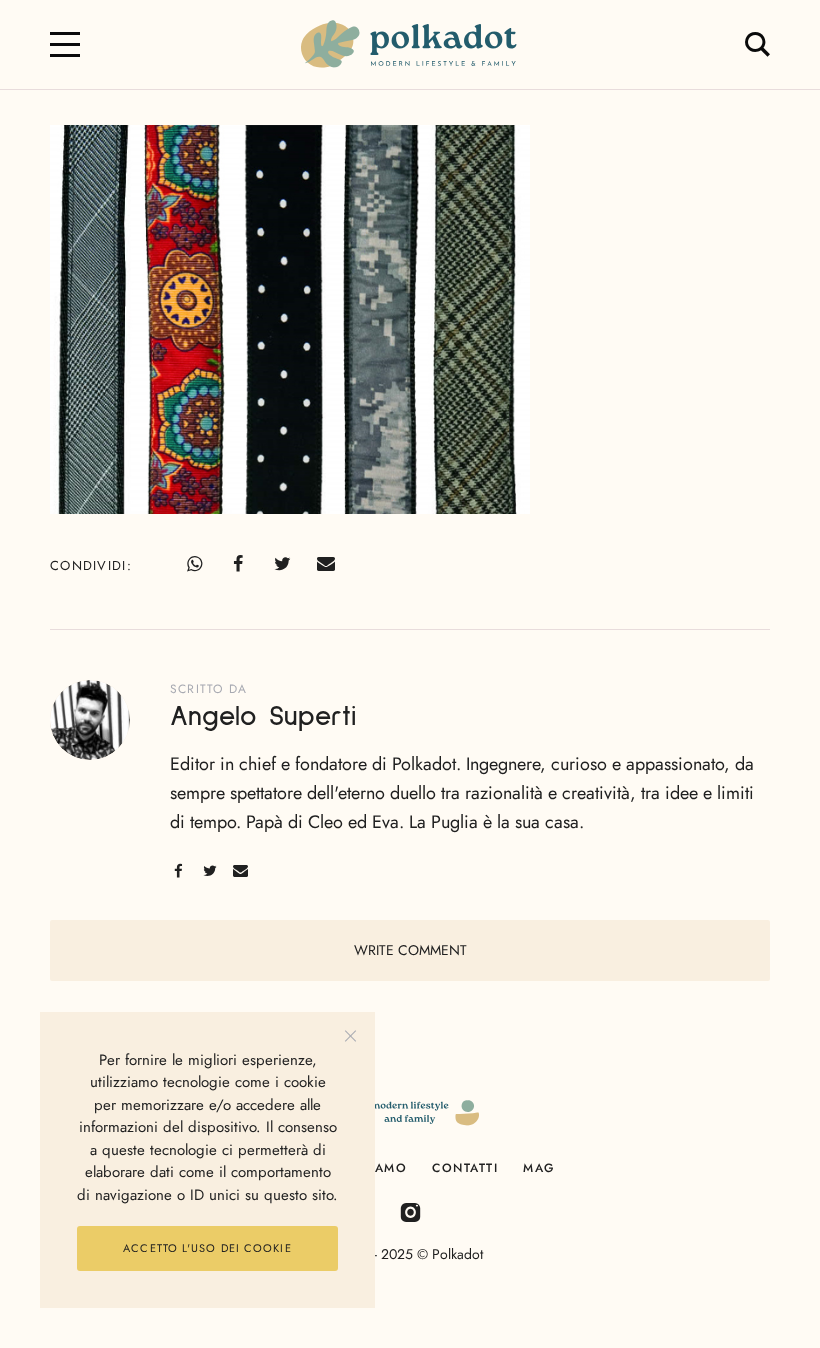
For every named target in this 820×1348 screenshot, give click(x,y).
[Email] (326, 564)
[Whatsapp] (194, 564)
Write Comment (410, 950)
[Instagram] (410, 1211)
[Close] (350, 1036)
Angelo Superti (263, 717)
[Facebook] (238, 564)
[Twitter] (282, 564)
